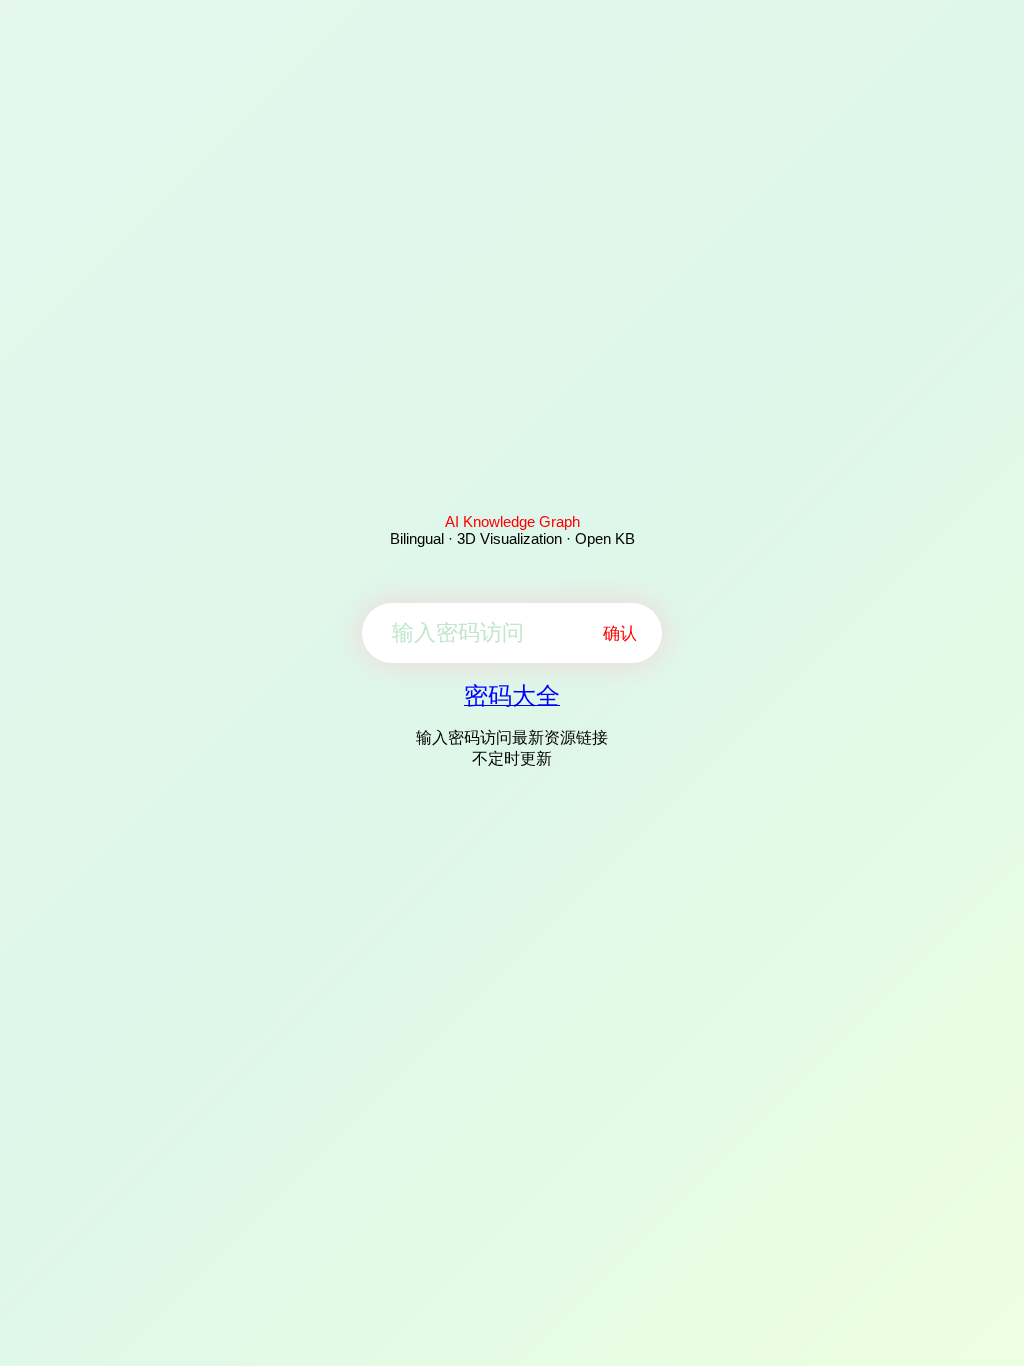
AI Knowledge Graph (512, 521)
